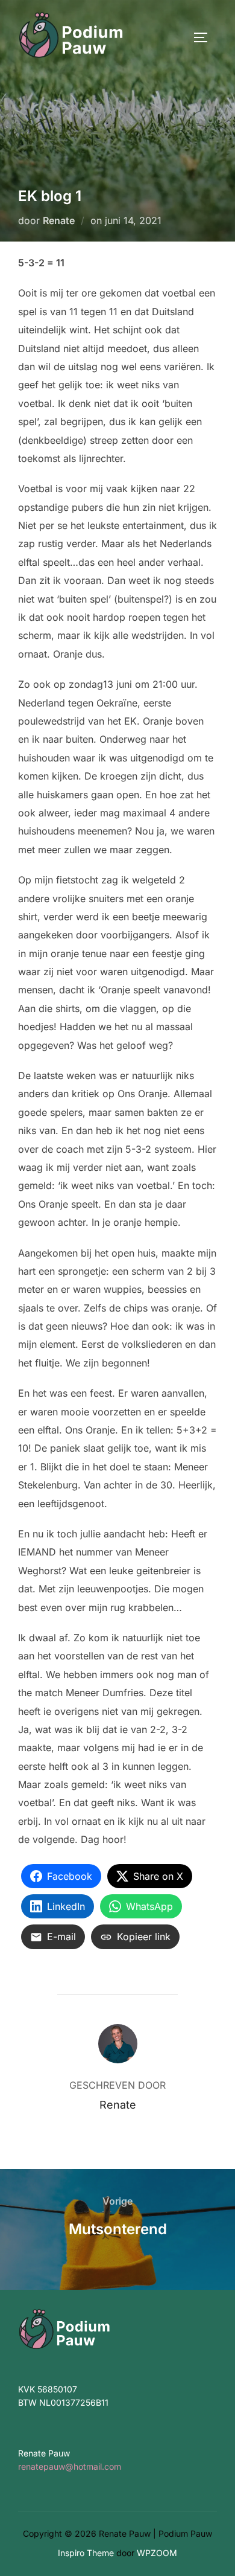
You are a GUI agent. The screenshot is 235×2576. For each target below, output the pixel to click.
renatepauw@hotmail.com (70, 2466)
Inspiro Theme (86, 2553)
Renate (59, 220)
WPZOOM (157, 2553)
